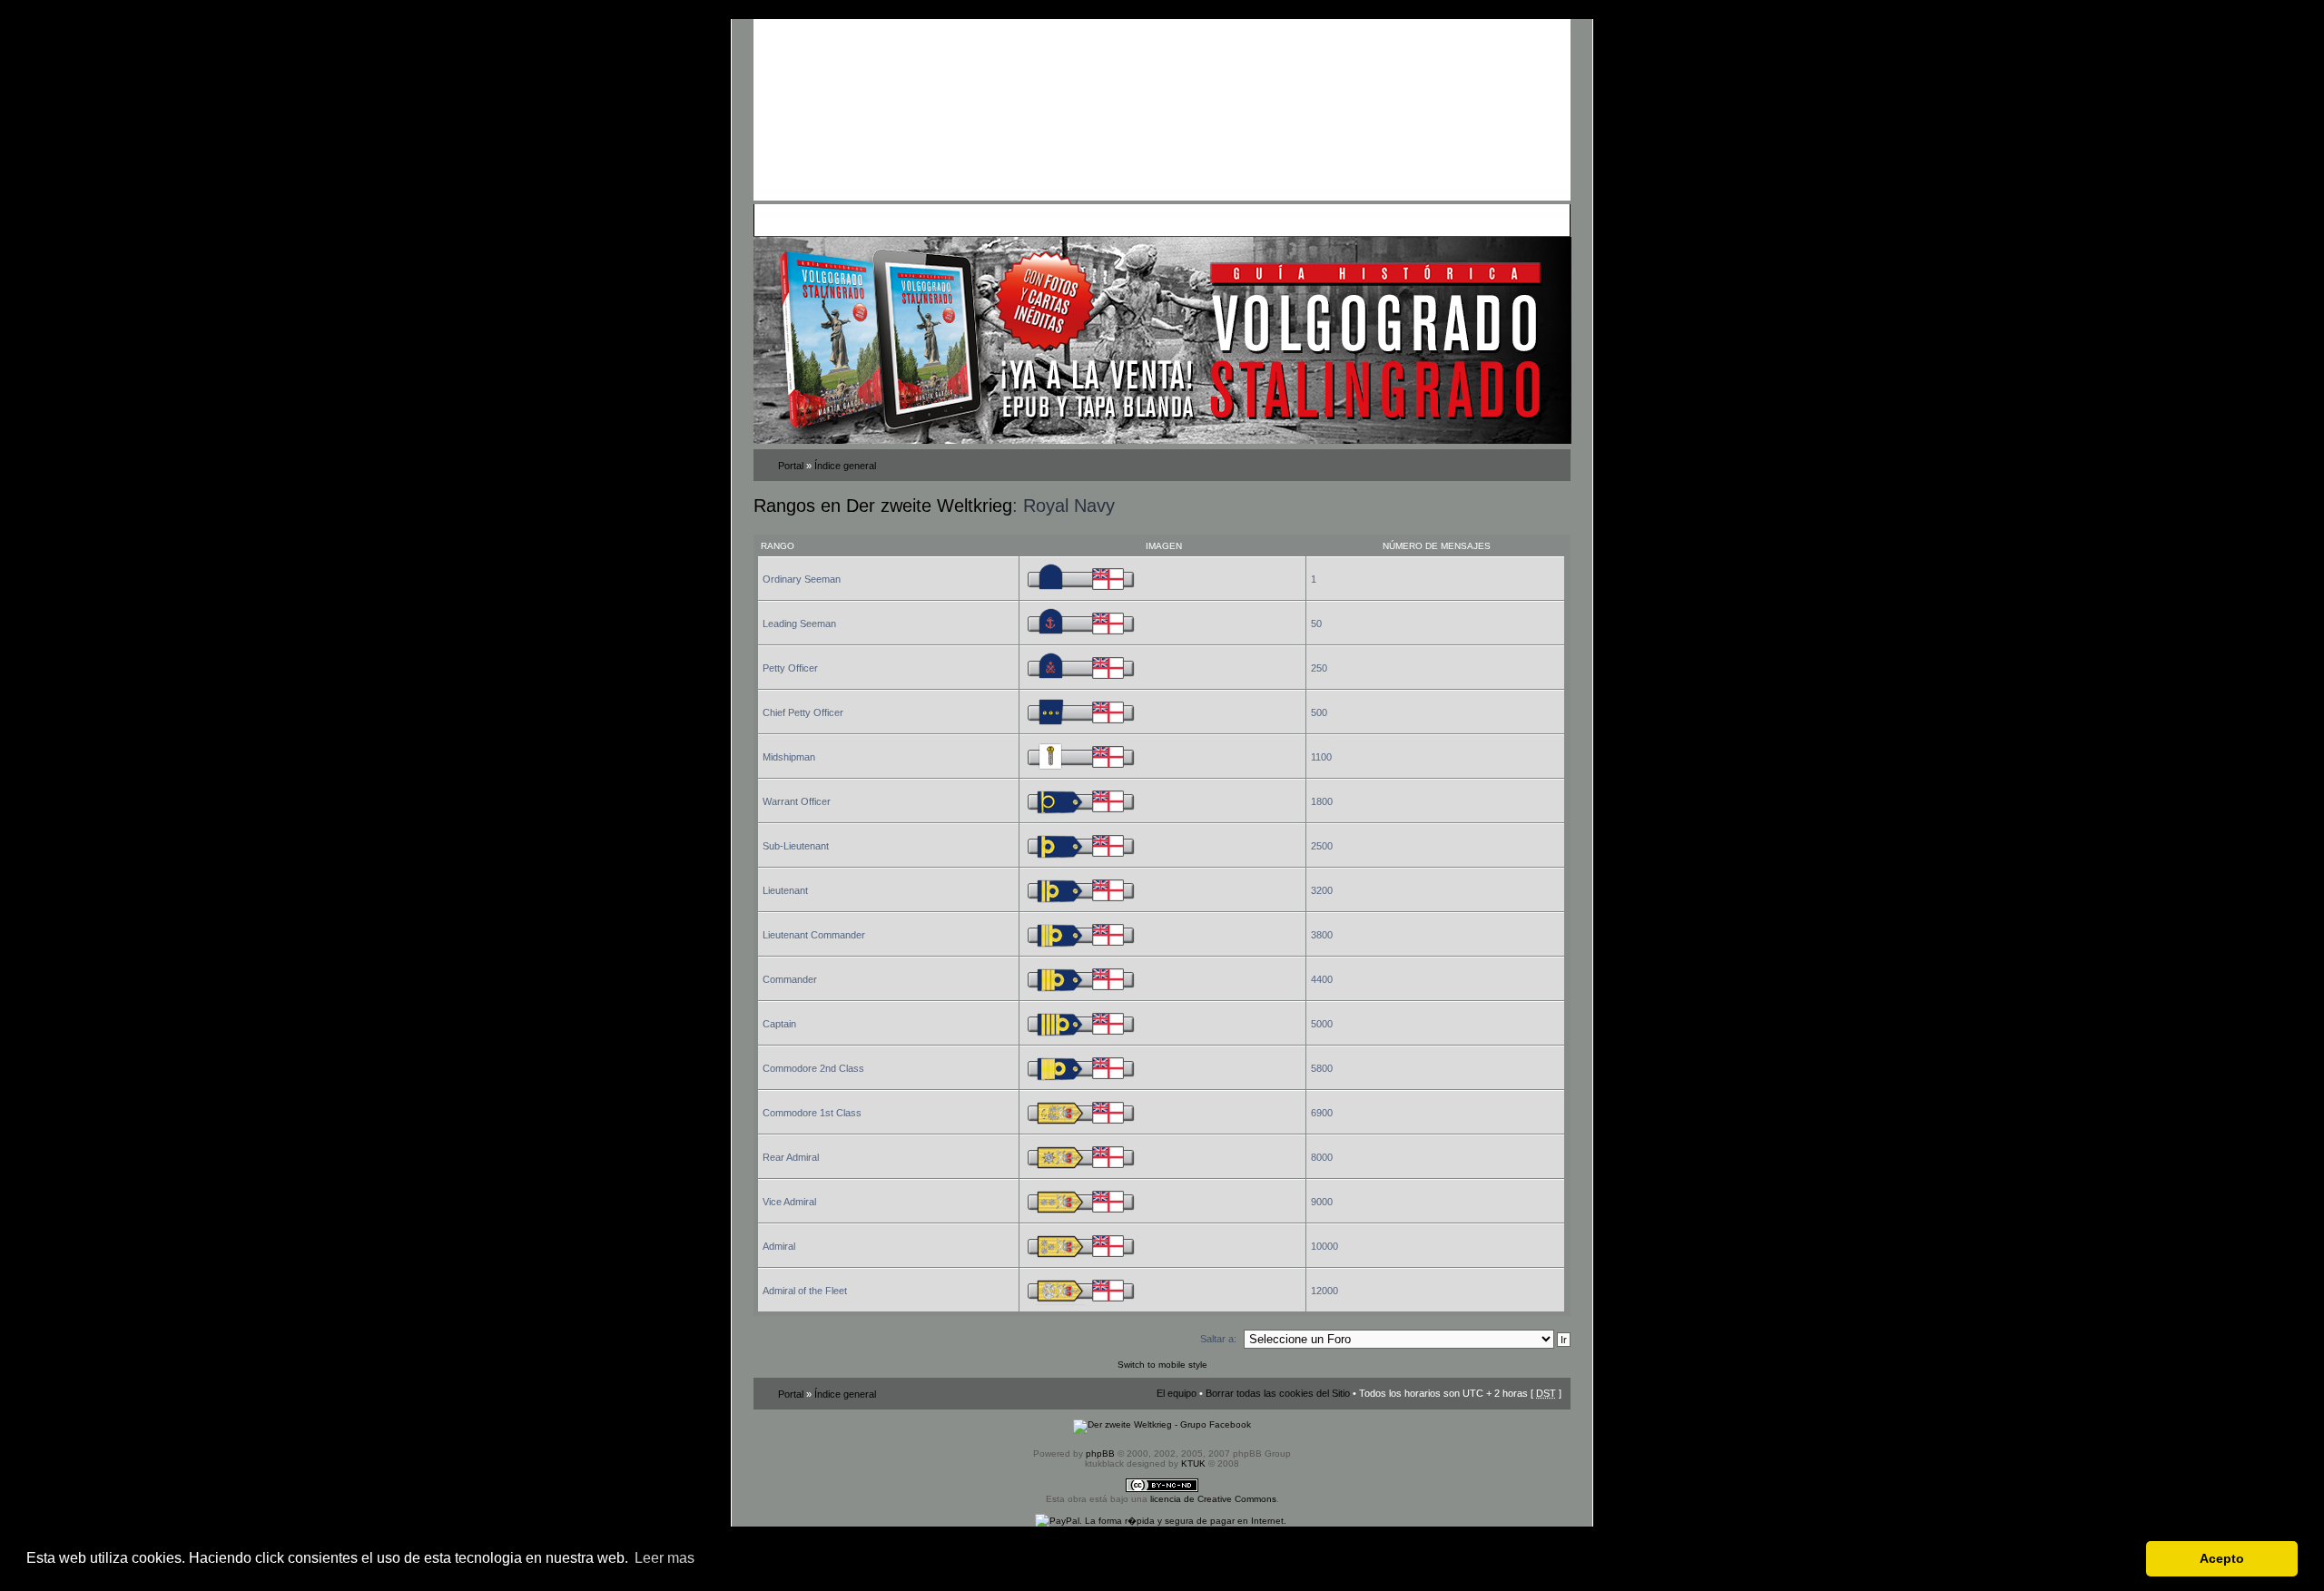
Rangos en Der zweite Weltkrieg (883, 506)
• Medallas (969, 220)
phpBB (1100, 1454)
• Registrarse (1183, 220)
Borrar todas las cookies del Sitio (1278, 1393)
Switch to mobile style (1162, 1365)
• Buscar (922, 220)
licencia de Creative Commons (1213, 1499)
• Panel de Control (827, 220)
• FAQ (886, 220)
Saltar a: (1218, 1339)
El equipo (1177, 1393)
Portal (791, 466)
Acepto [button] (2222, 1558)
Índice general (845, 466)
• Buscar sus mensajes (1096, 220)
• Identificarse (1249, 220)
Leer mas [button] (665, 1558)
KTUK (1193, 1463)
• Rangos (1018, 220)
